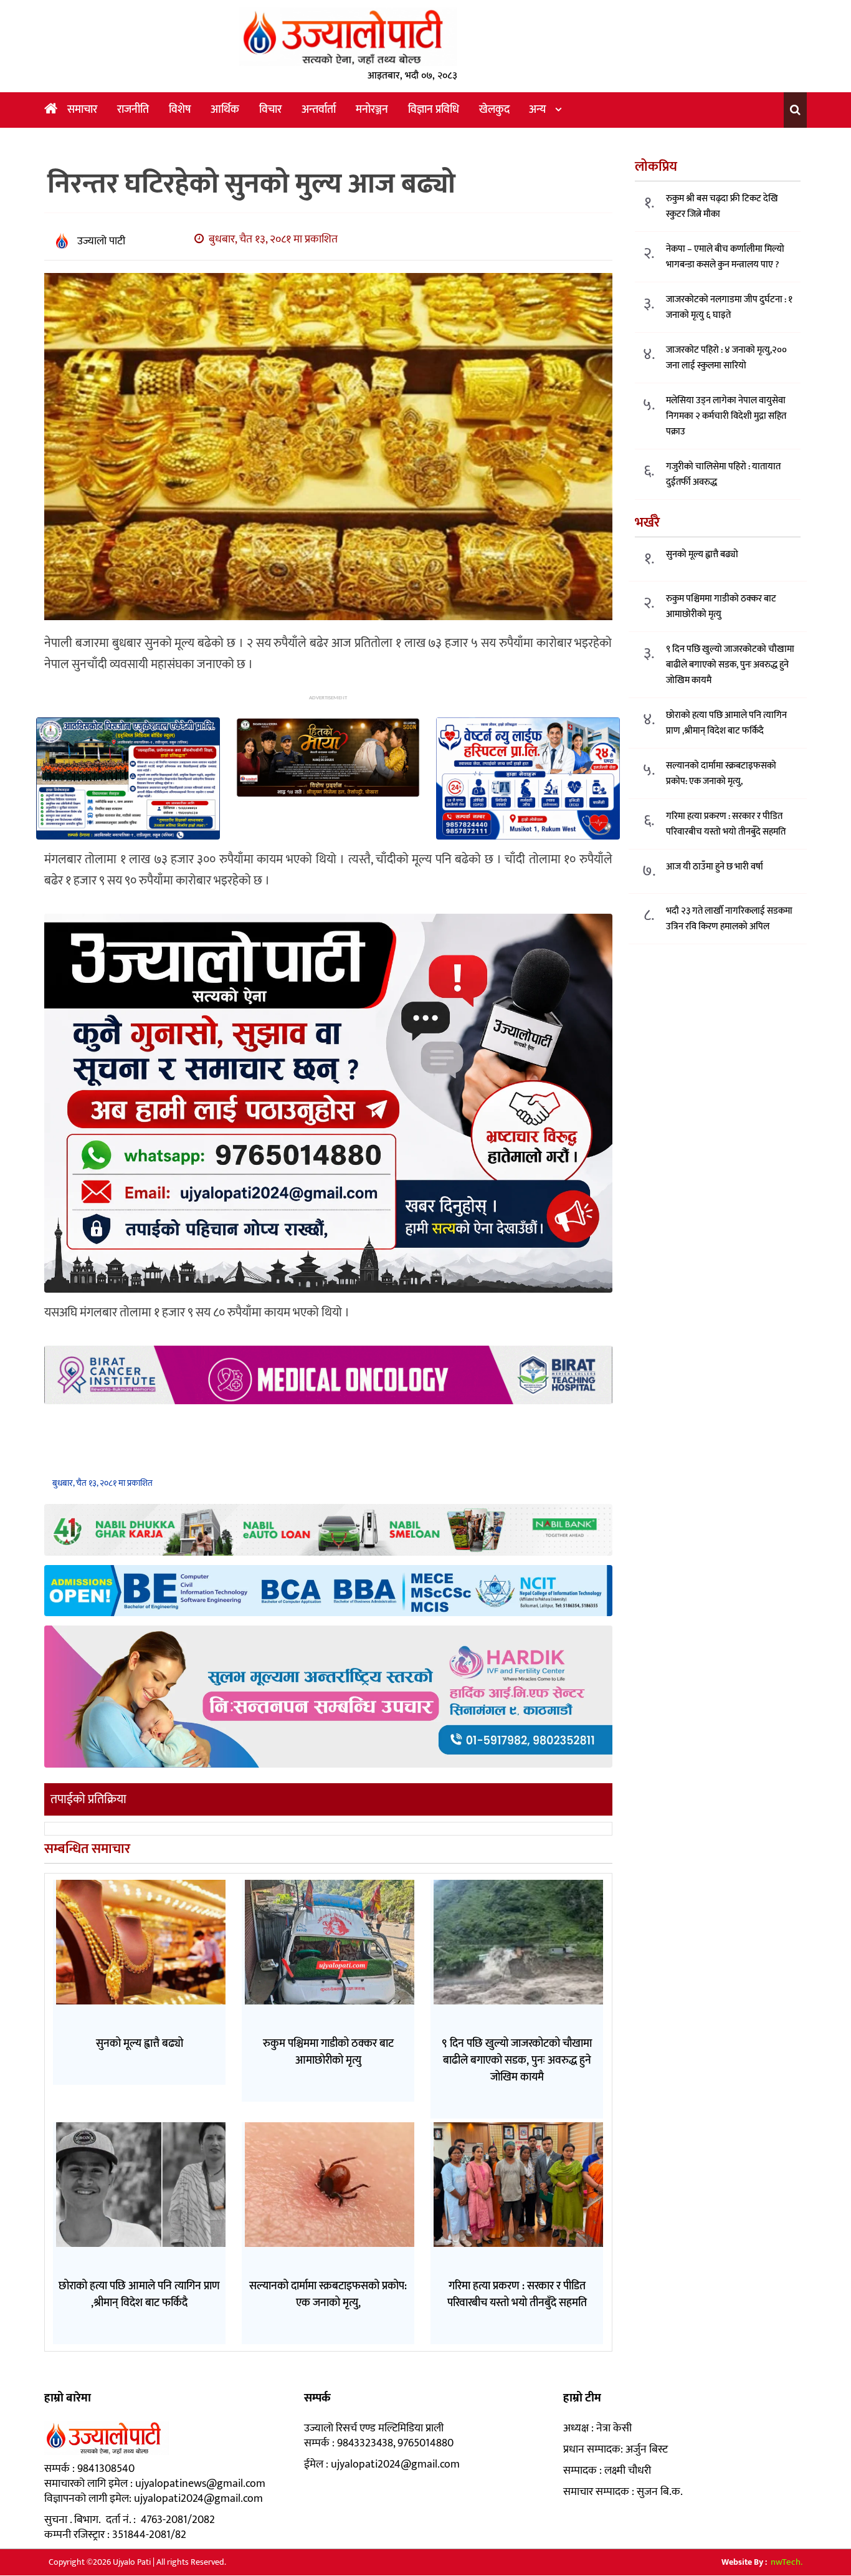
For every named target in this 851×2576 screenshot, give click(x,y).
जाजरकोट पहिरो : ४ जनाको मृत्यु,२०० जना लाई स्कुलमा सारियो (726, 358)
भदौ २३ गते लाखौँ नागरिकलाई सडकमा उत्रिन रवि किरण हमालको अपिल (729, 919)
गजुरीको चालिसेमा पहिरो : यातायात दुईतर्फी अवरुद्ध (723, 475)
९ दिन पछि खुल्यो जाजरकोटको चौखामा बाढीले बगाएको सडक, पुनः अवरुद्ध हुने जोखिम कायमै (730, 665)
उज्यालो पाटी (101, 241)
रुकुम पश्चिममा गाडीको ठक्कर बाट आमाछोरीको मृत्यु (721, 607)
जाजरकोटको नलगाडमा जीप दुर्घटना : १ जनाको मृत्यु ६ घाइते (729, 308)
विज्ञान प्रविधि (434, 110)
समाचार (82, 110)
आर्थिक (225, 110)
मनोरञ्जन (372, 110)
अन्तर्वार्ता (319, 110)
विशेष (180, 110)
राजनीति (133, 110)
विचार (270, 110)
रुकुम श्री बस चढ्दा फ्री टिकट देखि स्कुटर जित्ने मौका (722, 207)
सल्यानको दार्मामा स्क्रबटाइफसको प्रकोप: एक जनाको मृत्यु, (721, 774)
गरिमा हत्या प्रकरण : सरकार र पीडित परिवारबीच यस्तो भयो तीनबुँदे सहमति (726, 825)
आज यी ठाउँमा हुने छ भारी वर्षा (715, 867)
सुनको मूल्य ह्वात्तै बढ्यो (702, 555)
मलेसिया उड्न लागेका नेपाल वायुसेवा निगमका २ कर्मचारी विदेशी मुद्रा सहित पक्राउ (726, 417)
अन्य (537, 110)
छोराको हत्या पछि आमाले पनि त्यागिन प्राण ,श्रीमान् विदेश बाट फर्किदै (726, 724)
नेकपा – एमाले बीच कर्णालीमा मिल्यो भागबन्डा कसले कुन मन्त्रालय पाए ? (725, 257)
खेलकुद (494, 110)
